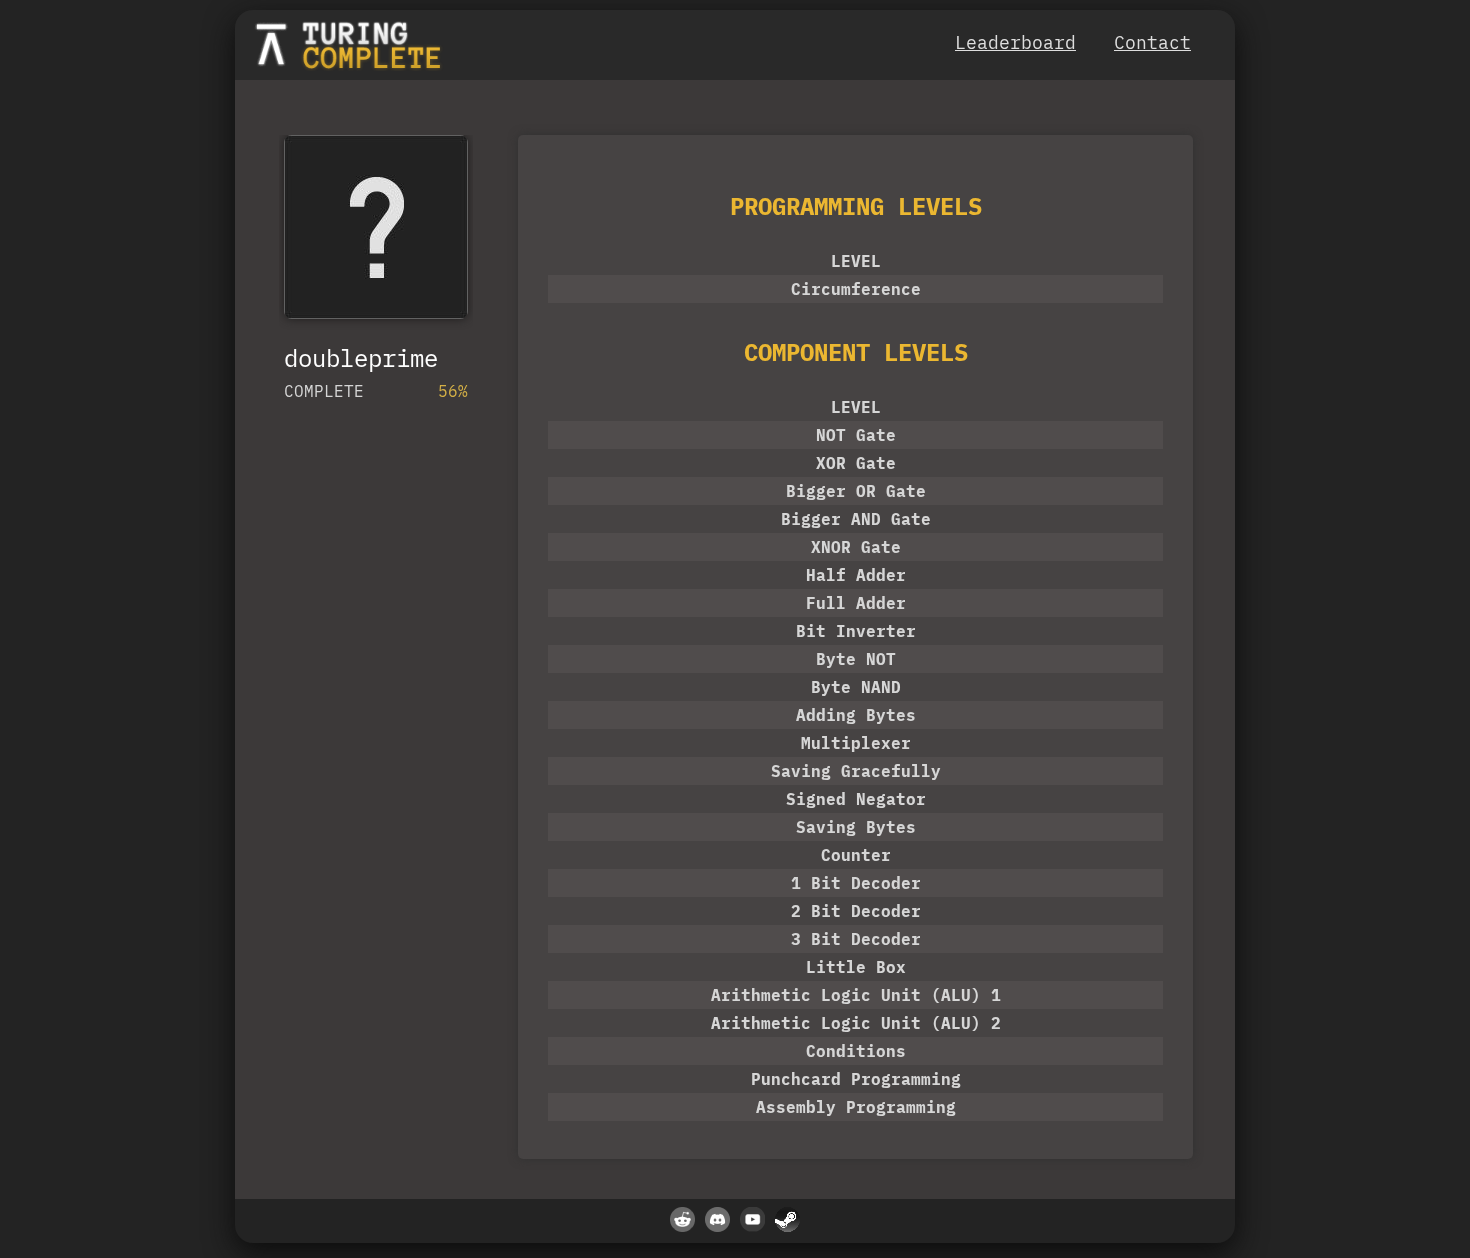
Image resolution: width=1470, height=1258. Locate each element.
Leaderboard (1015, 42)
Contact (1152, 42)
